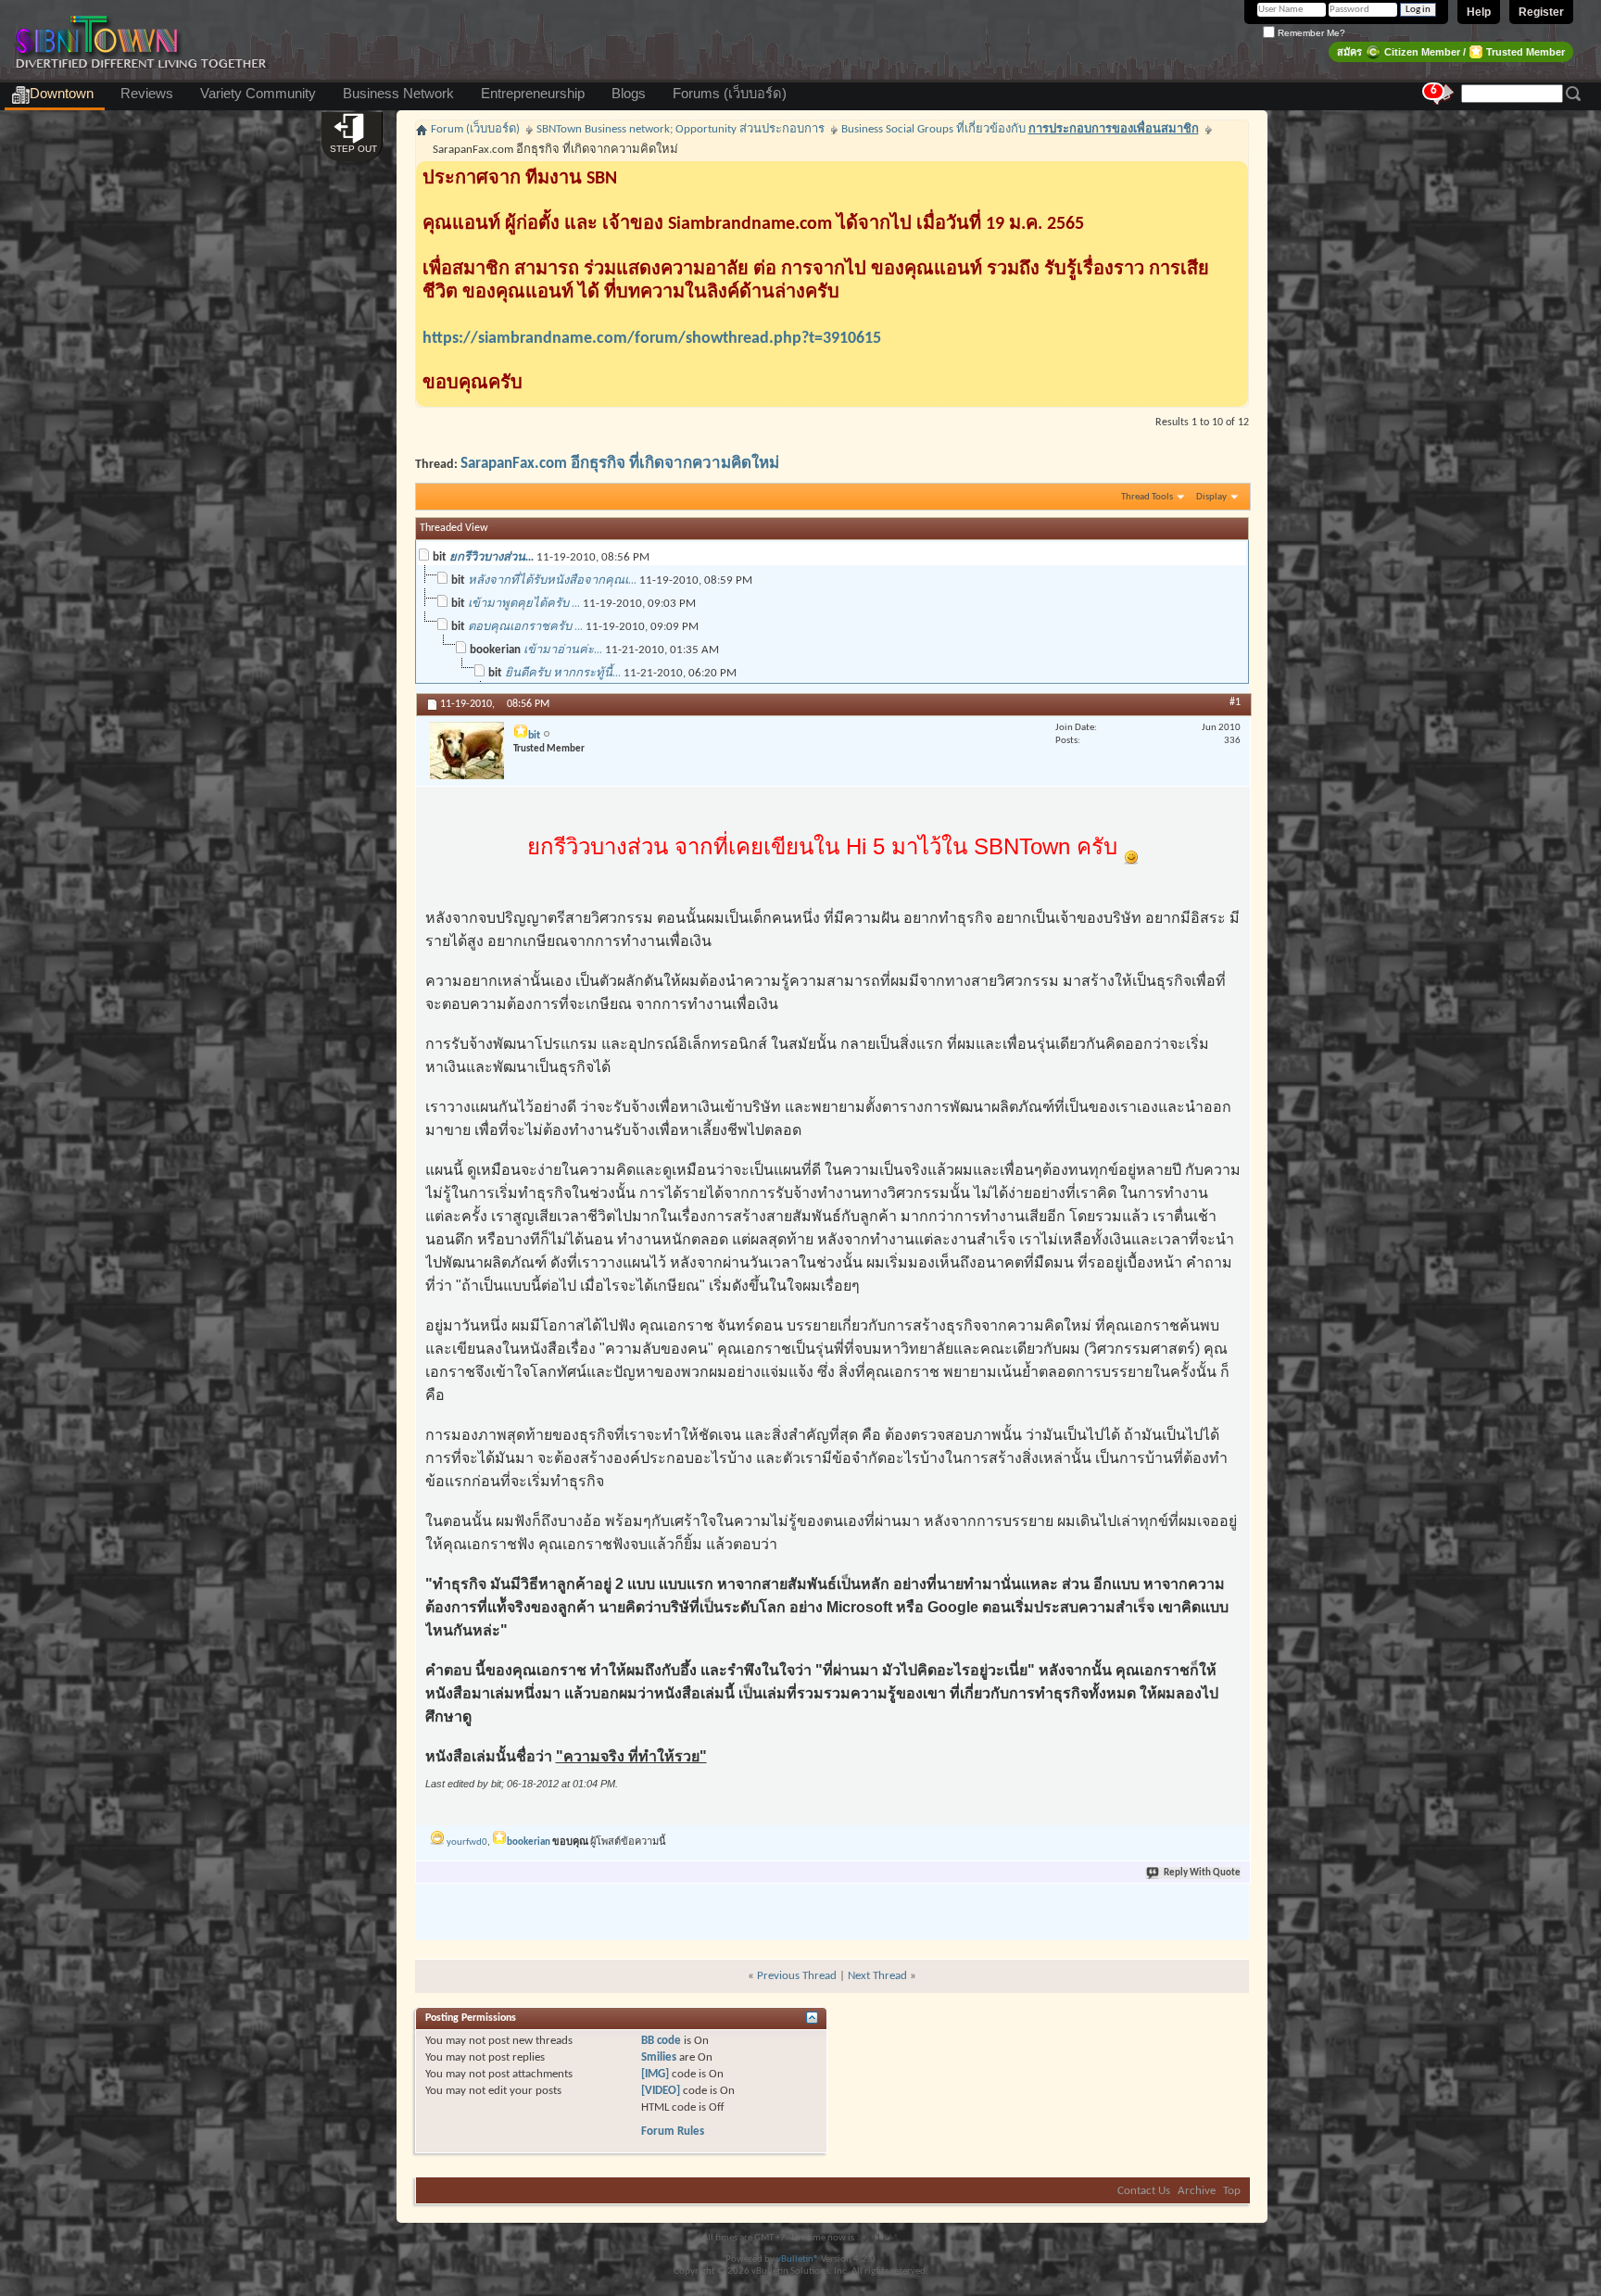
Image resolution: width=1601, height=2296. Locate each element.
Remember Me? (1310, 33)
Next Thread (877, 1976)
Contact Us (1144, 2191)
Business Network (398, 94)
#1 (1235, 702)
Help (1479, 12)
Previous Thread (797, 1976)
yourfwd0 (467, 1842)
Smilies (659, 2057)
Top (1232, 2191)
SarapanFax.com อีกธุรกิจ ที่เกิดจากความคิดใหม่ (620, 464)
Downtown (62, 94)
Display (1211, 497)
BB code (661, 2041)
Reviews (147, 94)
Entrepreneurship (533, 94)
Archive (1197, 2191)
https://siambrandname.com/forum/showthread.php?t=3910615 (652, 339)
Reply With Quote (1202, 1873)
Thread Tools (1147, 497)
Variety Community (258, 94)
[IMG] (655, 2074)
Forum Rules (673, 2132)
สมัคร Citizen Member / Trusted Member (1451, 52)
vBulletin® (798, 2259)
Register (1541, 12)
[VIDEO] (661, 2091)
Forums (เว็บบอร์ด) (730, 94)
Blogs (629, 94)
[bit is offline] (467, 751)
